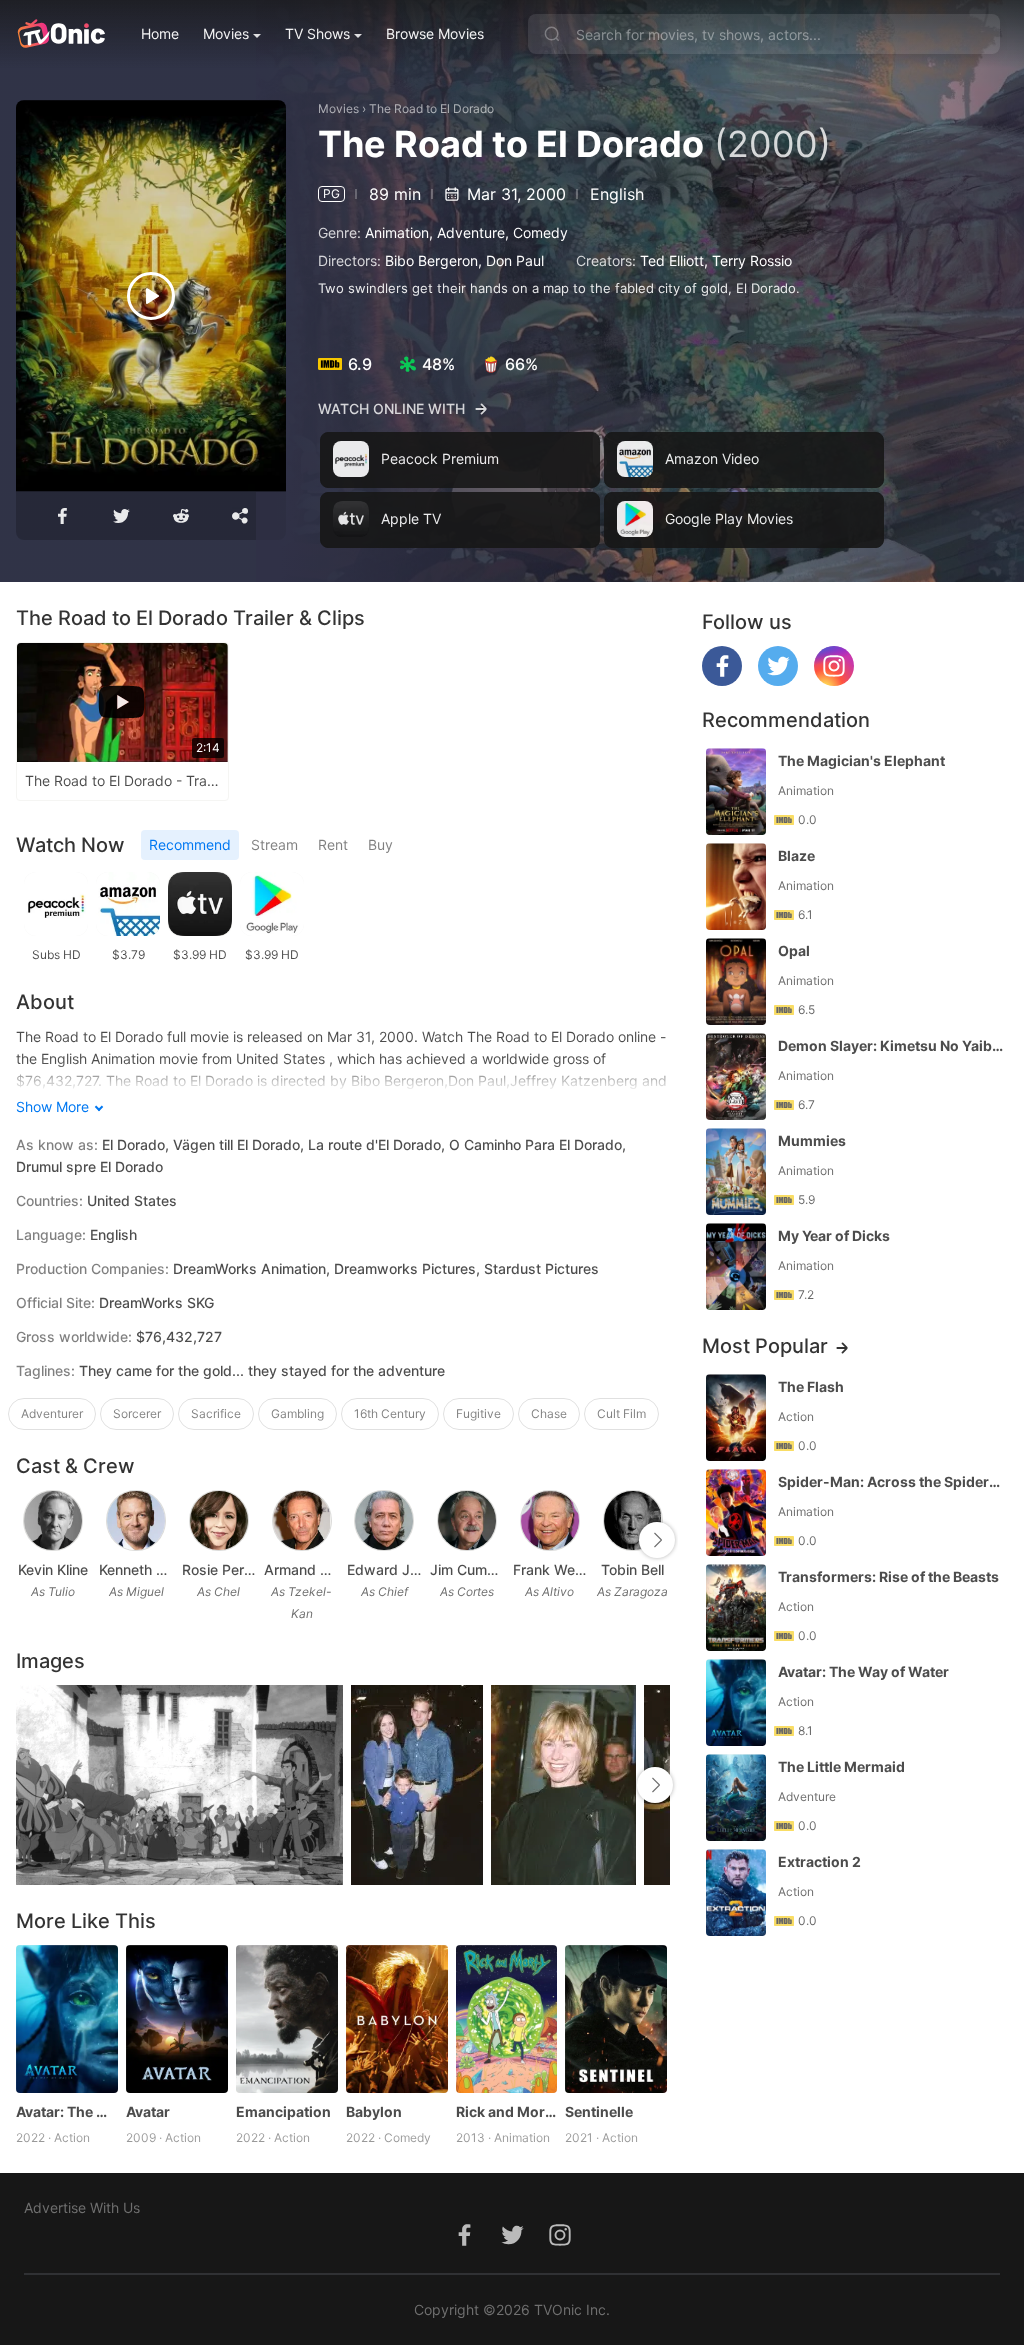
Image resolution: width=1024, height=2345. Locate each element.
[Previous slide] (29, 1540)
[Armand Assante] (302, 1521)
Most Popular (765, 1346)
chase (549, 1413)
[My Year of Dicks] (736, 1266)
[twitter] (778, 680)
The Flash (811, 1386)
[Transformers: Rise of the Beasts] (736, 1607)
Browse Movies (435, 33)
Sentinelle (599, 2111)
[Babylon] (397, 2019)
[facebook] (722, 680)
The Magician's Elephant (861, 760)
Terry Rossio (752, 260)
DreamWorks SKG (156, 1302)
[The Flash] (736, 1417)
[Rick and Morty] (507, 2019)
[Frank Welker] (550, 1521)
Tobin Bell (632, 1569)
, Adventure (467, 232)
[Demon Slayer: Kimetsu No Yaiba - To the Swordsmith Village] (736, 1076)
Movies (226, 33)
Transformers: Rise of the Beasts (888, 1576)
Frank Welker (550, 1569)
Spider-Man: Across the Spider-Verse (891, 1481)
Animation (397, 232)
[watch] (151, 296)
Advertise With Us (82, 2207)
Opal (794, 950)
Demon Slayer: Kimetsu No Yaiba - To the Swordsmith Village (891, 1045)
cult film (621, 1413)
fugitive (478, 1413)
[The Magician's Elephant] (736, 791)
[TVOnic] (60, 34)
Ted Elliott (672, 260)
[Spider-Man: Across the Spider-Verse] (736, 1512)
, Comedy (536, 232)
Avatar (148, 2111)
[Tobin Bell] (633, 1521)
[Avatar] (177, 2019)
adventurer (52, 1413)
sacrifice (216, 1413)
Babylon (374, 2111)
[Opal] (736, 981)
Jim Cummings (467, 1569)
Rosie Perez (219, 1569)
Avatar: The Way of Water (67, 2111)
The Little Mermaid (841, 1766)
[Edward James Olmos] (384, 1521)
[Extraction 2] (736, 1892)
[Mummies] (736, 1171)
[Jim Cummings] (467, 1521)
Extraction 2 (819, 1861)
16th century (390, 1413)
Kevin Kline (53, 1569)
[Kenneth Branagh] (136, 1521)
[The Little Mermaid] (736, 1797)
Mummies (812, 1140)
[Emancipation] (287, 2019)
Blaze (796, 855)
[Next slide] (657, 1540)
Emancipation (283, 2111)
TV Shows (317, 33)
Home (160, 33)
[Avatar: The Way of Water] (67, 2019)
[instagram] (834, 680)
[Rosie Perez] (219, 1521)
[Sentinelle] (616, 2019)
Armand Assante (301, 1569)
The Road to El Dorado (431, 108)
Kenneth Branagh (136, 1569)
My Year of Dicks (834, 1235)
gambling (297, 1413)
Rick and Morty (507, 2111)
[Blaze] (736, 886)
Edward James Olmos (384, 1569)
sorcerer (137, 1413)
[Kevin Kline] (53, 1521)
